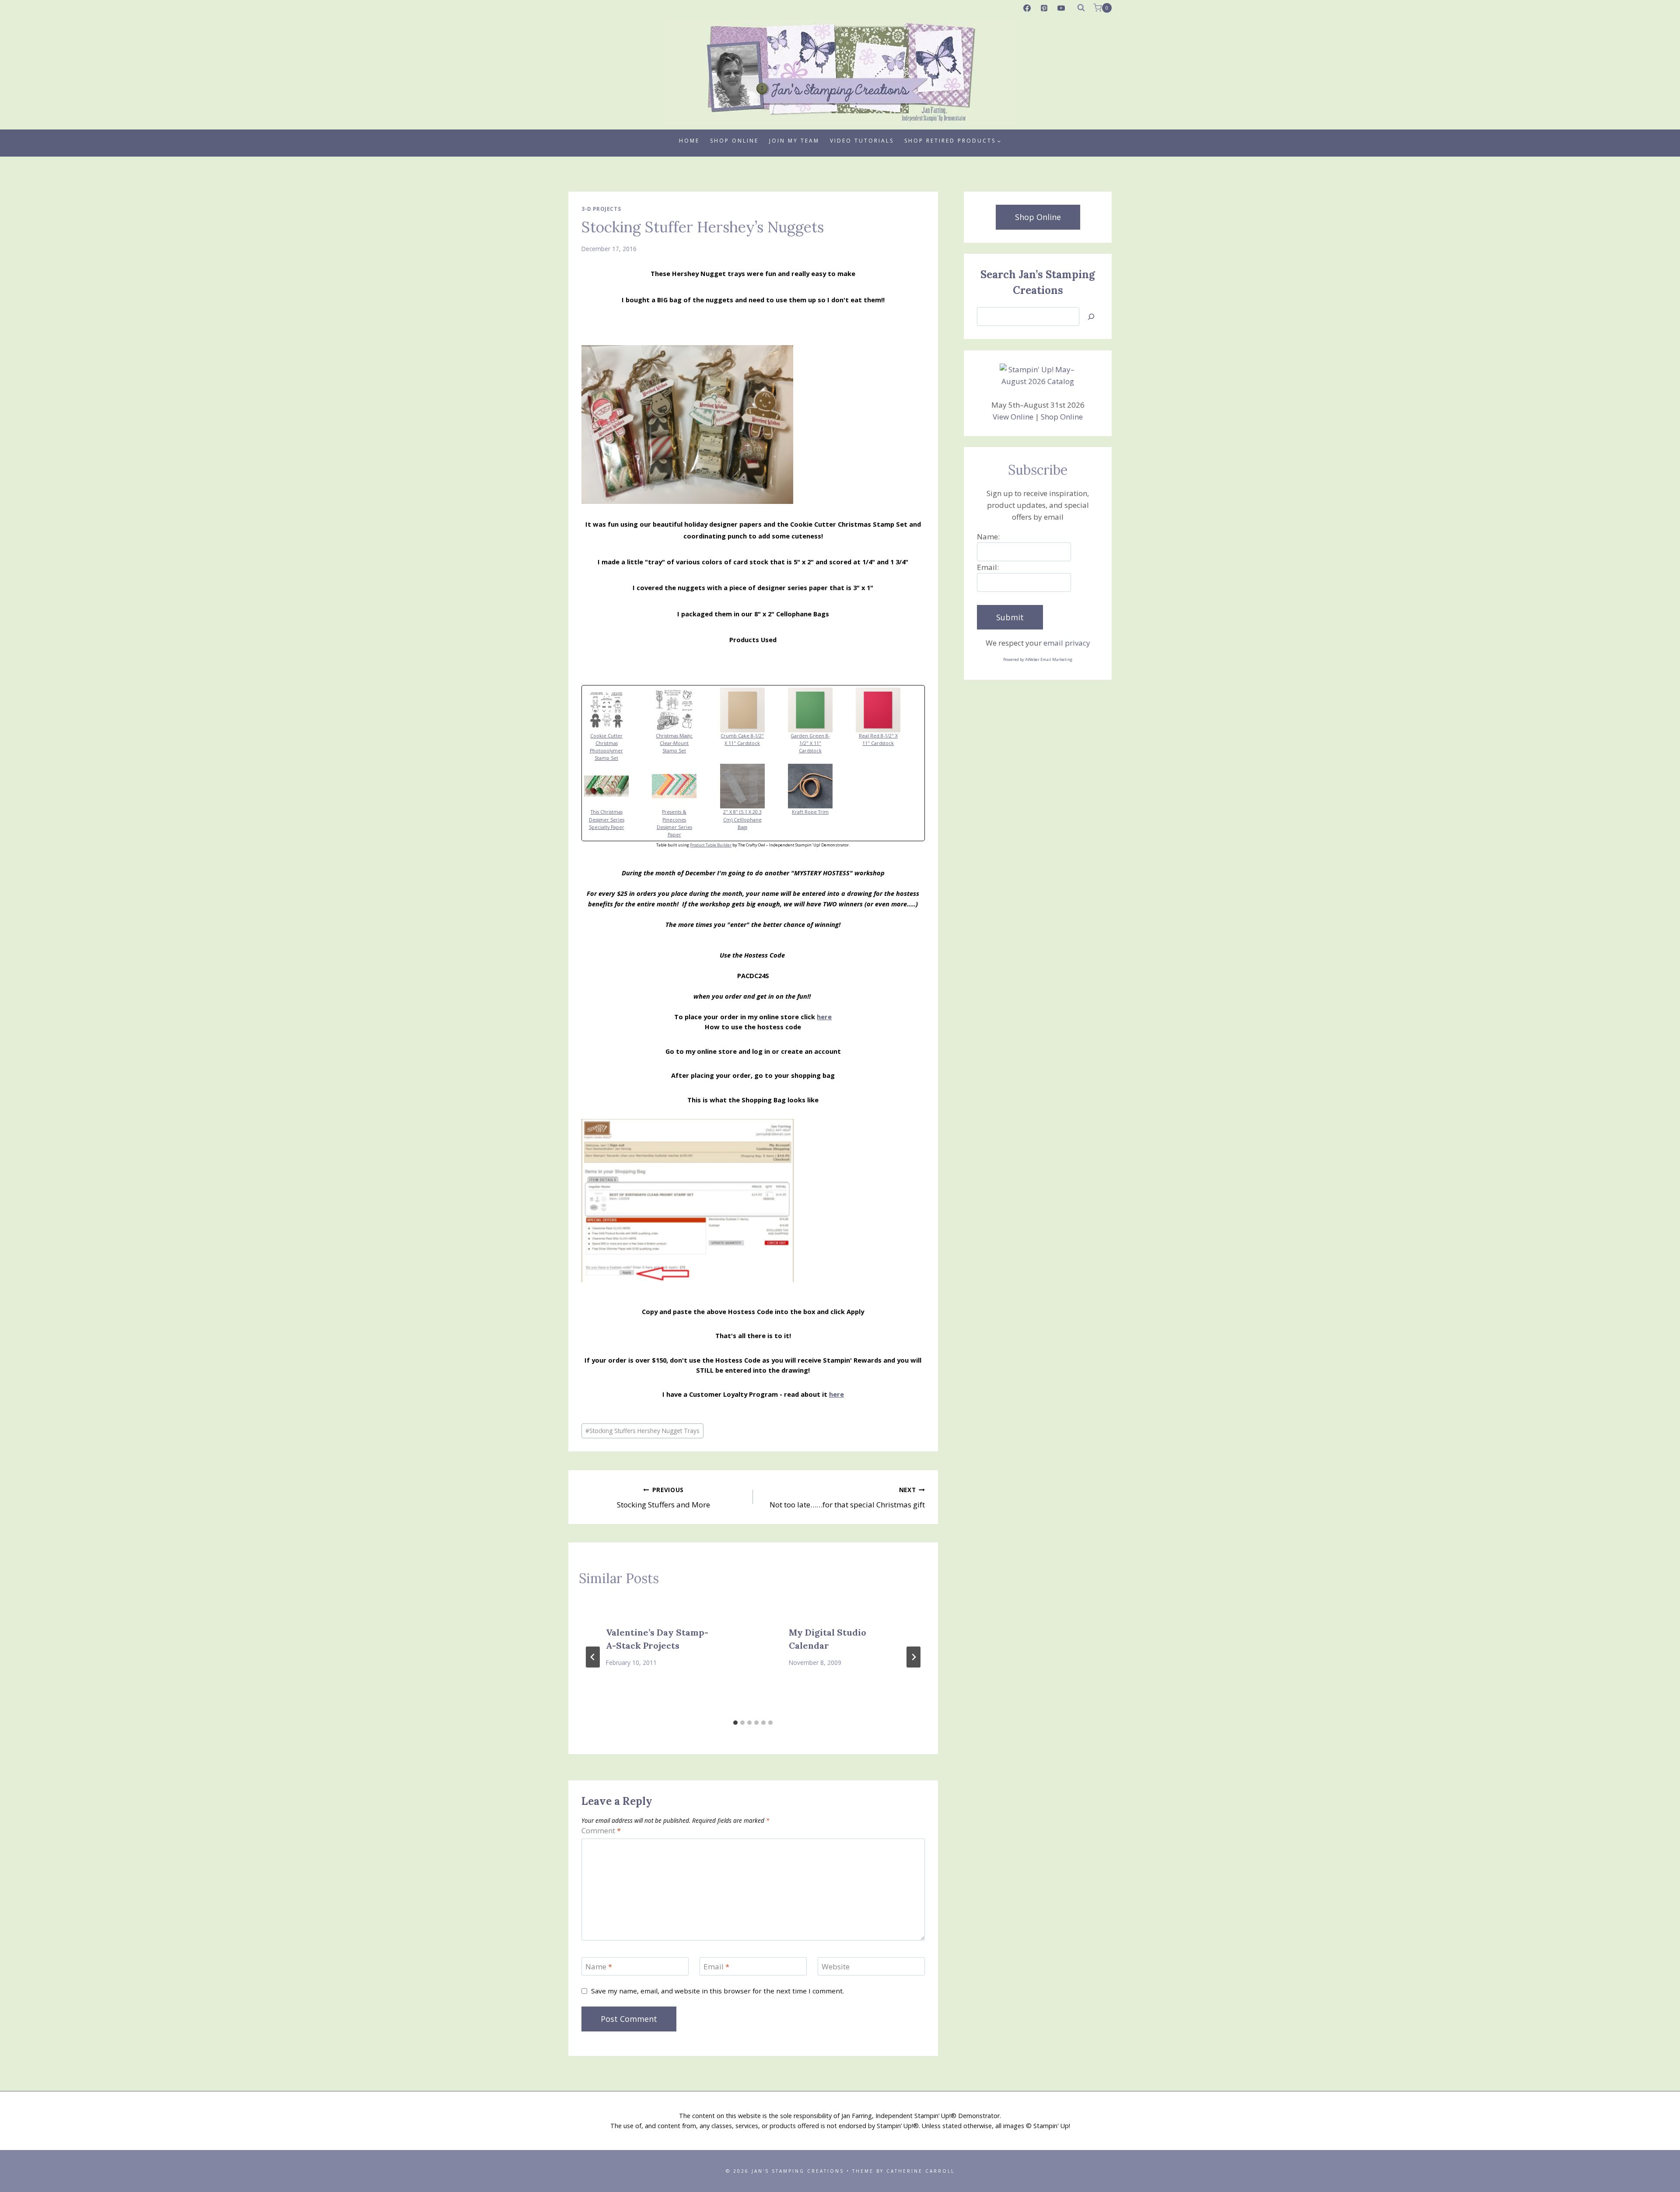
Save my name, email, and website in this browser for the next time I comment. (717, 1991)
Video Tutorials (862, 141)
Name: (988, 537)
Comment (601, 1831)
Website (836, 1967)
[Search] (1091, 316)
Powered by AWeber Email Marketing (1038, 659)
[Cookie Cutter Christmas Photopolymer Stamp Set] (617, 710)
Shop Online (734, 141)
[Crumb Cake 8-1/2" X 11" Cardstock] (753, 710)
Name (599, 1967)
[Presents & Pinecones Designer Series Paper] (685, 786)
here (824, 1017)
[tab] (735, 1723)
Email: (988, 567)
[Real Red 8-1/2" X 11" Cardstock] (889, 710)
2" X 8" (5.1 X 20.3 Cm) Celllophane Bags (742, 819)
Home (689, 141)
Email (716, 1967)
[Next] (913, 1657)
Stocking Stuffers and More (663, 1498)
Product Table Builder (711, 845)
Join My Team (794, 141)
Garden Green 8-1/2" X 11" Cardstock (810, 743)
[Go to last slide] (593, 1657)
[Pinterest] (1044, 8)
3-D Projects (601, 209)
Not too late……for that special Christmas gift (847, 1498)
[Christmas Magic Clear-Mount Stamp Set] (685, 710)
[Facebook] (1027, 8)
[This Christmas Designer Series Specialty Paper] (617, 786)
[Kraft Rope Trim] (821, 786)
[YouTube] (1061, 8)
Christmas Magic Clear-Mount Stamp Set (674, 743)
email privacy (1067, 643)
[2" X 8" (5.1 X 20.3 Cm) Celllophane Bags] (753, 786)
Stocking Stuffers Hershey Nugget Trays (642, 1431)
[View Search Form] (1081, 8)
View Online (1013, 417)
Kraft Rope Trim (810, 812)
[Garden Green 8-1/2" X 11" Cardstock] (821, 710)
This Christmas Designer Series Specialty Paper (607, 819)
